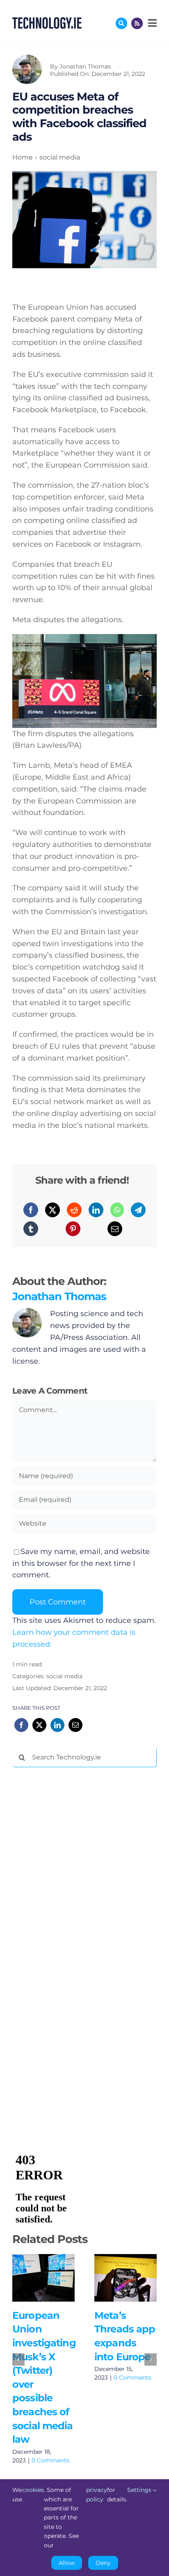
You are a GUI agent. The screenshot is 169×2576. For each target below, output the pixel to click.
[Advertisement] (74, 1898)
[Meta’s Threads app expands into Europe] (126, 2278)
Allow (67, 2563)
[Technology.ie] (47, 21)
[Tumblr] (31, 1229)
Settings (140, 2490)
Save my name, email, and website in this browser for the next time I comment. (81, 1563)
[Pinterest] (73, 1229)
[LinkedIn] (96, 1210)
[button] (18, 2359)
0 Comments (50, 2460)
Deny (103, 2563)
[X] (53, 1210)
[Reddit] (74, 1210)
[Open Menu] (151, 23)
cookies (33, 2490)
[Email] (115, 1229)
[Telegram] (138, 1210)
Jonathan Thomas (85, 66)
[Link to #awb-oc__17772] (121, 23)
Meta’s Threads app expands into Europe (113, 2278)
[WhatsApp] (117, 1210)
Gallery (55, 2278)
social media (64, 1676)
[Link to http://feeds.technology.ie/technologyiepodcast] (137, 23)
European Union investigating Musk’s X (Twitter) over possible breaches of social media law (31, 2278)
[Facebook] (31, 1210)
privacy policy (97, 2494)
